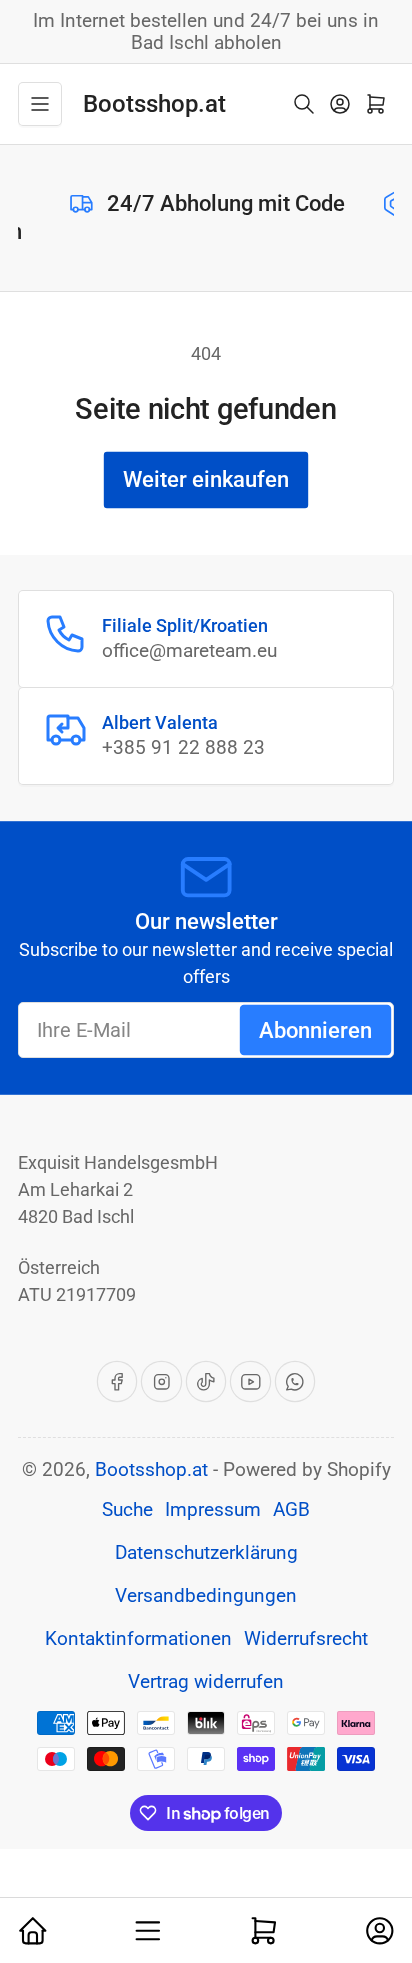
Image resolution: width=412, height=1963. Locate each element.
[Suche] (304, 104)
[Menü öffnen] (40, 104)
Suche (127, 1510)
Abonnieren (315, 1030)
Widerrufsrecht (306, 1639)
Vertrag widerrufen (206, 1682)
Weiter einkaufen (206, 479)
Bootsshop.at (151, 1470)
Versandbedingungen (206, 1596)
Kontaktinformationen (138, 1639)
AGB (291, 1510)
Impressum (213, 1510)
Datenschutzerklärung (206, 1553)
